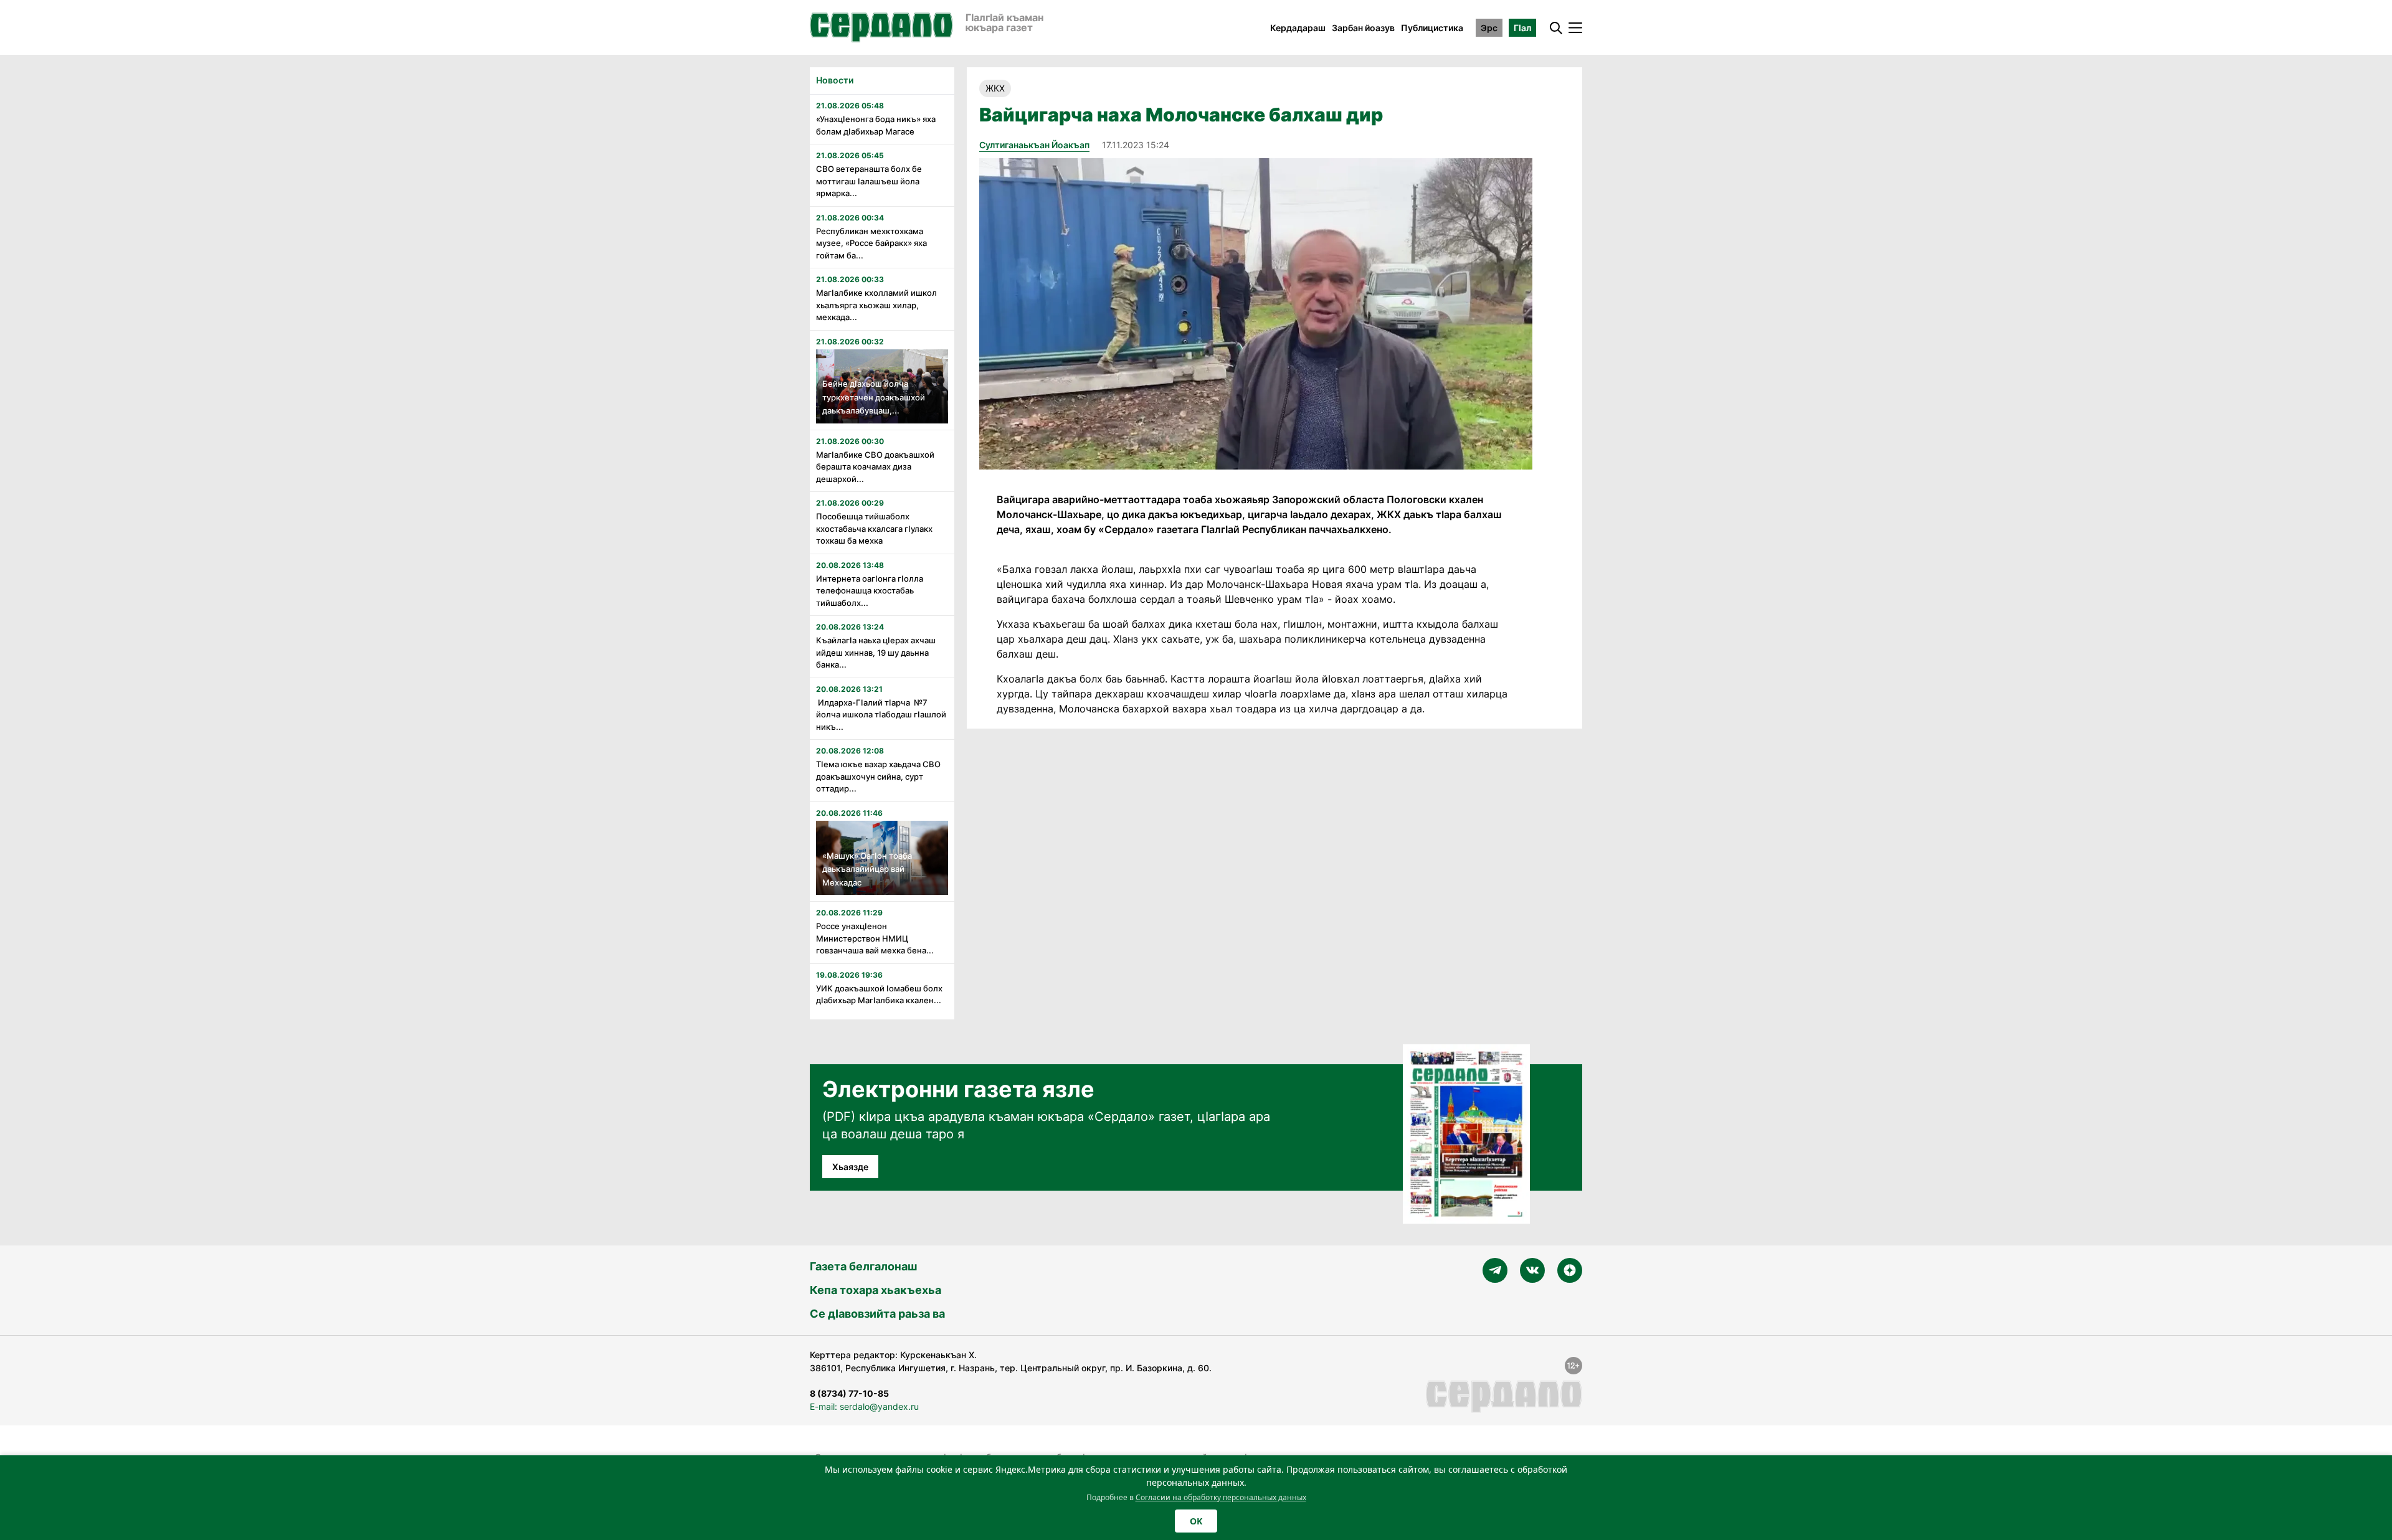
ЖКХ (995, 88)
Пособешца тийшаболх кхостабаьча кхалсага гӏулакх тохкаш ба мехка (874, 528)
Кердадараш (1298, 28)
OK (1196, 1521)
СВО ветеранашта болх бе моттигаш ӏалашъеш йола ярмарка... (869, 181)
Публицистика (1432, 28)
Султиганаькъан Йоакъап (1034, 145)
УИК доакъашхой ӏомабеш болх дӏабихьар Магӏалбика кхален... (879, 994)
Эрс (1489, 28)
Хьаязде (850, 1167)
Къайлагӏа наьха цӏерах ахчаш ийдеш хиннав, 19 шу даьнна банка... (876, 652)
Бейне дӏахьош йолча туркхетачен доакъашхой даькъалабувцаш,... (874, 397)
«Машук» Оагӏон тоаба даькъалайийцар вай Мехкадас (867, 869)
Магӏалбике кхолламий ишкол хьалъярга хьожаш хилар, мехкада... (876, 305)
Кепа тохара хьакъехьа (876, 1290)
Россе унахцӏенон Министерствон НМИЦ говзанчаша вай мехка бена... (875, 938)
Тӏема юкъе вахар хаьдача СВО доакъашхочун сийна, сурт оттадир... (878, 776)
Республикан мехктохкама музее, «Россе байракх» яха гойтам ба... (871, 243)
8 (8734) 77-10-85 (849, 1393)
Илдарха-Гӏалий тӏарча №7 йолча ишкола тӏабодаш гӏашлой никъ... (881, 715)
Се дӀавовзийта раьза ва (877, 1314)
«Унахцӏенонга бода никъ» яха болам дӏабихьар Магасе (876, 125)
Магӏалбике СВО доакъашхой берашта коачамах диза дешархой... (875, 467)
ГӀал (1522, 28)
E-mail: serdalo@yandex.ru (864, 1406)
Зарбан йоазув (1363, 28)
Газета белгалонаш (863, 1266)
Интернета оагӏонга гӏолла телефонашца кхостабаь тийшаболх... (870, 591)
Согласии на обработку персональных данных (1221, 1497)
